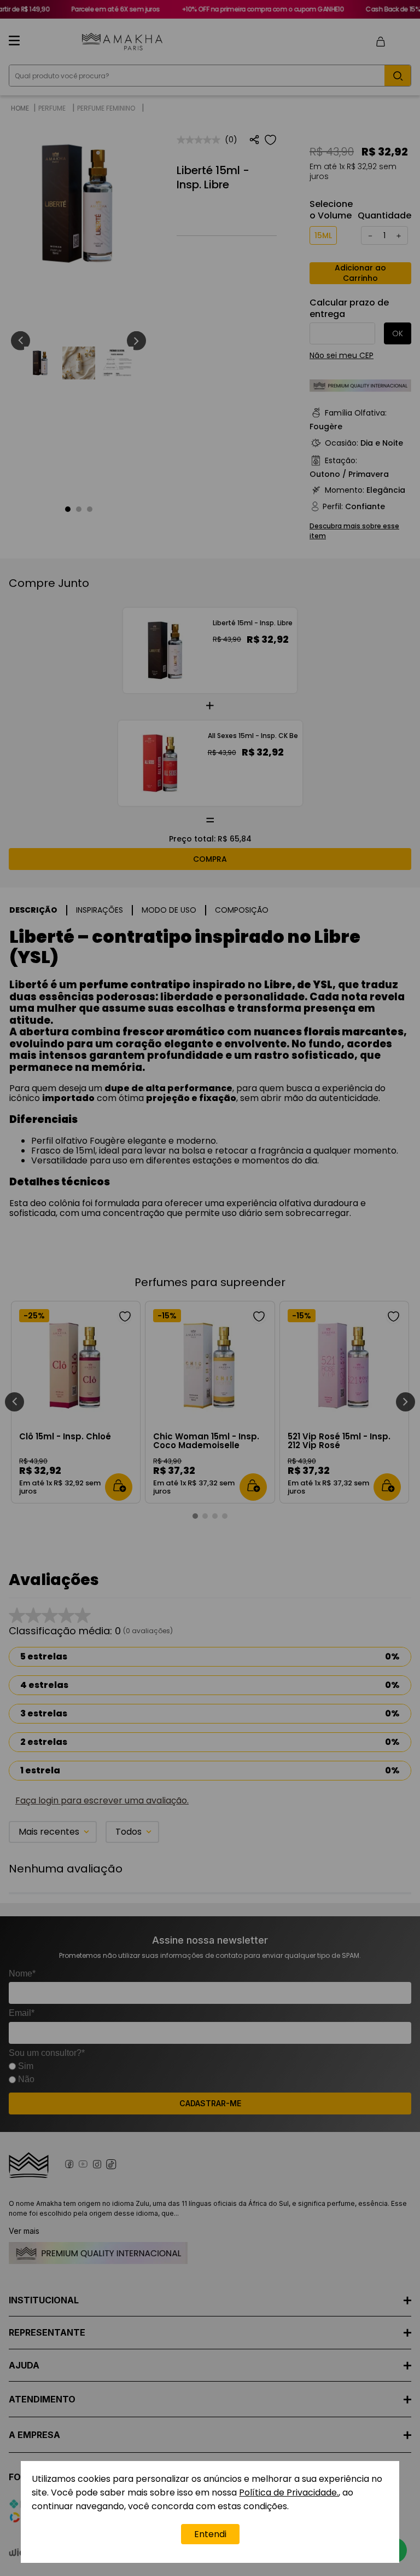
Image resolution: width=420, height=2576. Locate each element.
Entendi (210, 2534)
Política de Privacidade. (289, 2493)
